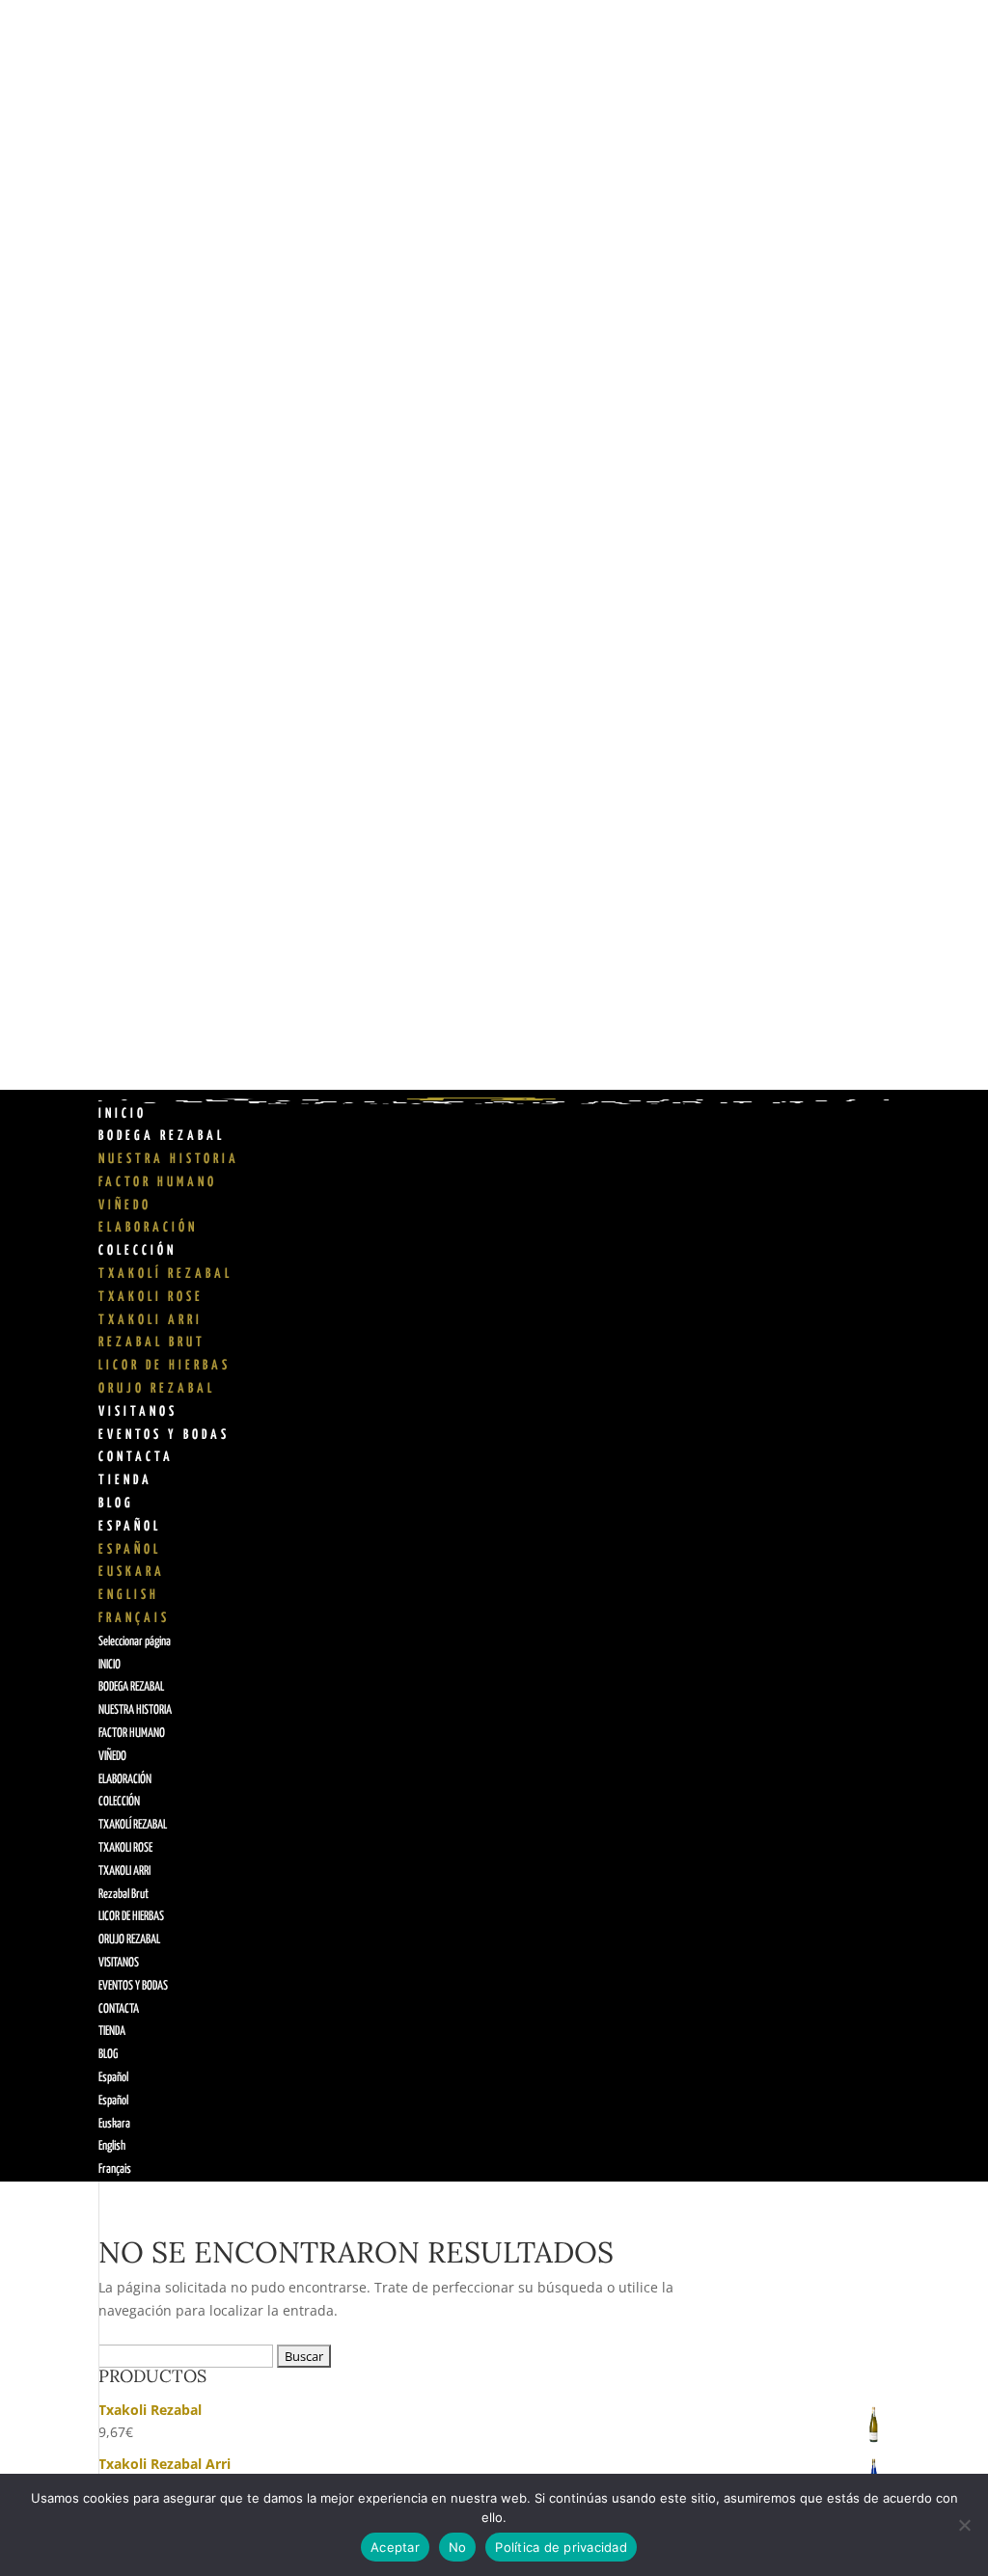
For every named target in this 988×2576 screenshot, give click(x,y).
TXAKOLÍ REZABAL (165, 1274)
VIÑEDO (125, 1206)
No (458, 2547)
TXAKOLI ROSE (151, 1297)
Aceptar (395, 2547)
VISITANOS (138, 1412)
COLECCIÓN (137, 1251)
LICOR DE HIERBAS (165, 1366)
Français (134, 1618)
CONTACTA (136, 1457)
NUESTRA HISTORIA (169, 1159)
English (129, 1595)
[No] (964, 2525)
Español (130, 1527)
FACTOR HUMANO (158, 1182)
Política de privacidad (561, 2547)
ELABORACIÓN (148, 1228)
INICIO (123, 1114)
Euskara (132, 1572)
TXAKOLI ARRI (151, 1320)
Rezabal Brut (152, 1342)
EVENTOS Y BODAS (164, 1435)
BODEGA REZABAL (162, 1136)
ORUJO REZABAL (157, 1389)
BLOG (116, 1504)
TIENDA (125, 1480)
